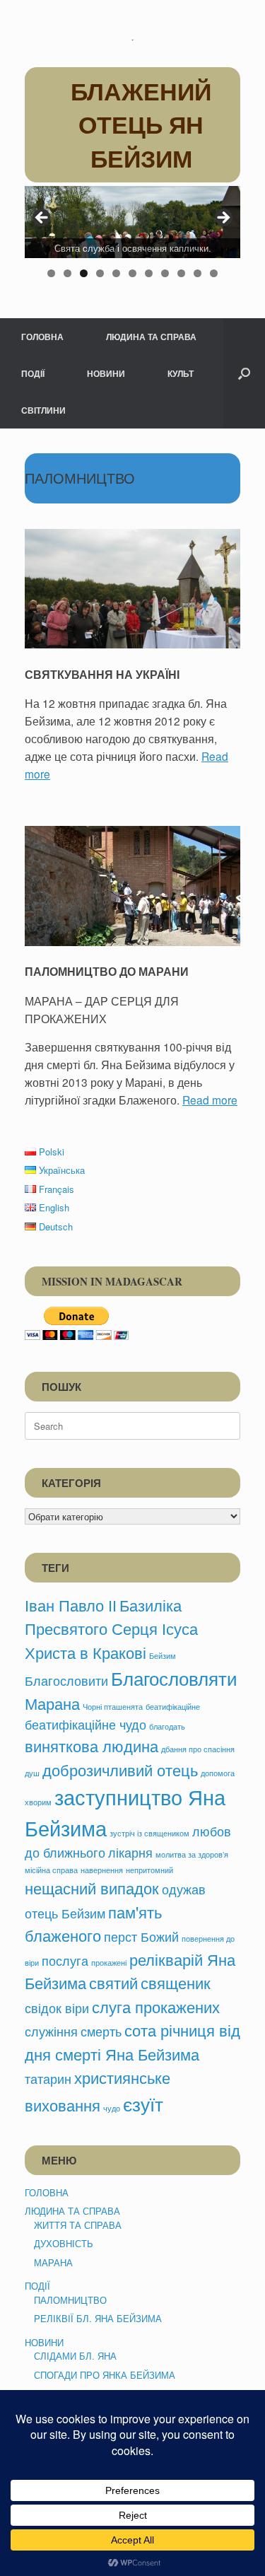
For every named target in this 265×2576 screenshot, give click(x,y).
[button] (244, 373)
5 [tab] (116, 273)
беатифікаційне (173, 1707)
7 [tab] (149, 273)
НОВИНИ (106, 373)
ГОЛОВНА (42, 337)
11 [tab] (214, 273)
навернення (102, 1870)
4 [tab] (100, 273)
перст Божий (141, 1936)
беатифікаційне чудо (86, 1724)
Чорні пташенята (113, 1707)
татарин (48, 2079)
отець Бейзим (65, 1913)
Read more (210, 1100)
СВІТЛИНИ (43, 410)
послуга (65, 1960)
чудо (112, 2108)
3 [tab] (84, 273)
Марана (52, 1703)
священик (176, 1982)
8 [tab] (165, 273)
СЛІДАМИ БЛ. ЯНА (75, 2356)
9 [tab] (181, 273)
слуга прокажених (156, 2006)
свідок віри (57, 2008)
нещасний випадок (92, 1887)
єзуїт (143, 2103)
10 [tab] (198, 273)
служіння (51, 2031)
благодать (167, 1726)
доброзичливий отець (120, 1769)
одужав (184, 1889)
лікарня (130, 1852)
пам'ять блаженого (93, 1923)
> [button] (223, 218)
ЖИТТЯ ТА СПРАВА (78, 2225)
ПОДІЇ (33, 373)
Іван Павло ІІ (71, 1604)
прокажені (109, 1963)
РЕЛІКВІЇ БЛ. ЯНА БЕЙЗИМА (98, 2318)
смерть (101, 2031)
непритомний (149, 1870)
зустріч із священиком (149, 1833)
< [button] (42, 218)
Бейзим (163, 1656)
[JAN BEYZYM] (132, 39)
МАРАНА (53, 2262)
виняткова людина (92, 1745)
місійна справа (51, 1870)
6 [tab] (132, 273)
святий (113, 1982)
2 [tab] (67, 273)
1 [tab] (51, 273)
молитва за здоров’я (192, 1854)
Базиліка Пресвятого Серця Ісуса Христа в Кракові (111, 1628)
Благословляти (174, 1678)
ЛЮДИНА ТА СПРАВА (151, 337)
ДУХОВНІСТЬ (64, 2243)
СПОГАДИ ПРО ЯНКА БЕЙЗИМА (105, 2375)
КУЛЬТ (181, 373)
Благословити (66, 1680)
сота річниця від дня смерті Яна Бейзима (132, 2041)
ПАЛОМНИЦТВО (70, 2300)
